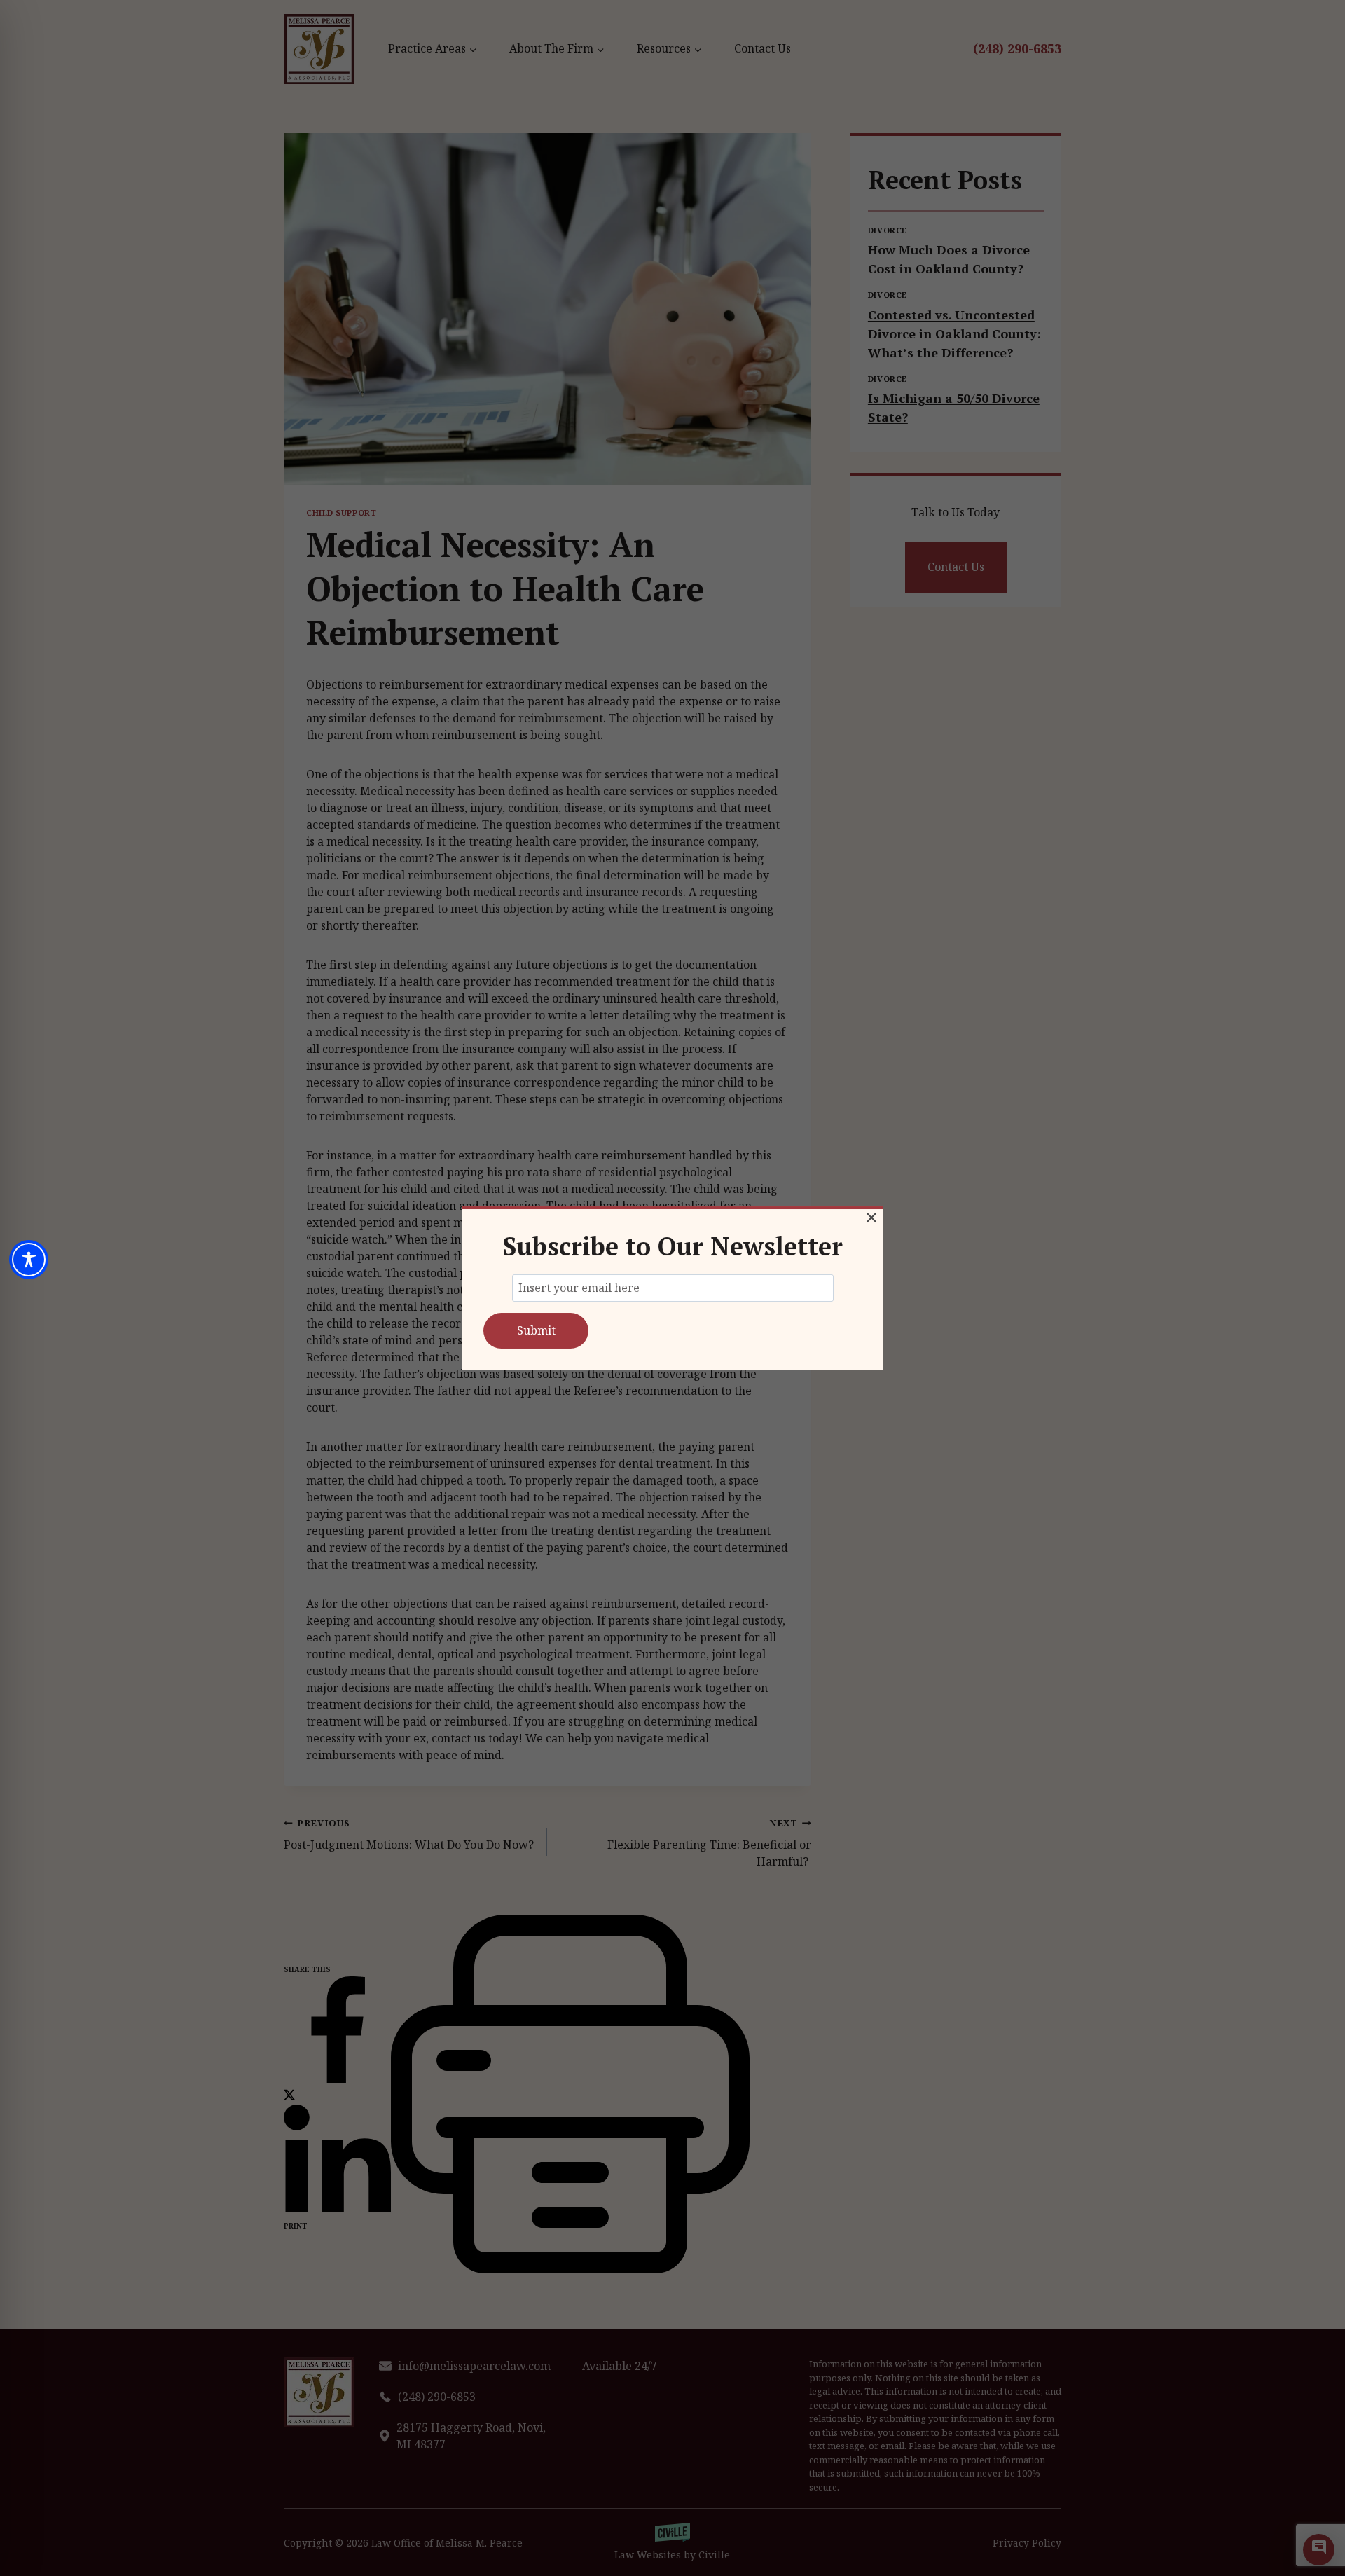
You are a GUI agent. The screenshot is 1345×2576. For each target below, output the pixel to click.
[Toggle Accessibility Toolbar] (29, 1260)
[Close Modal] (871, 1218)
